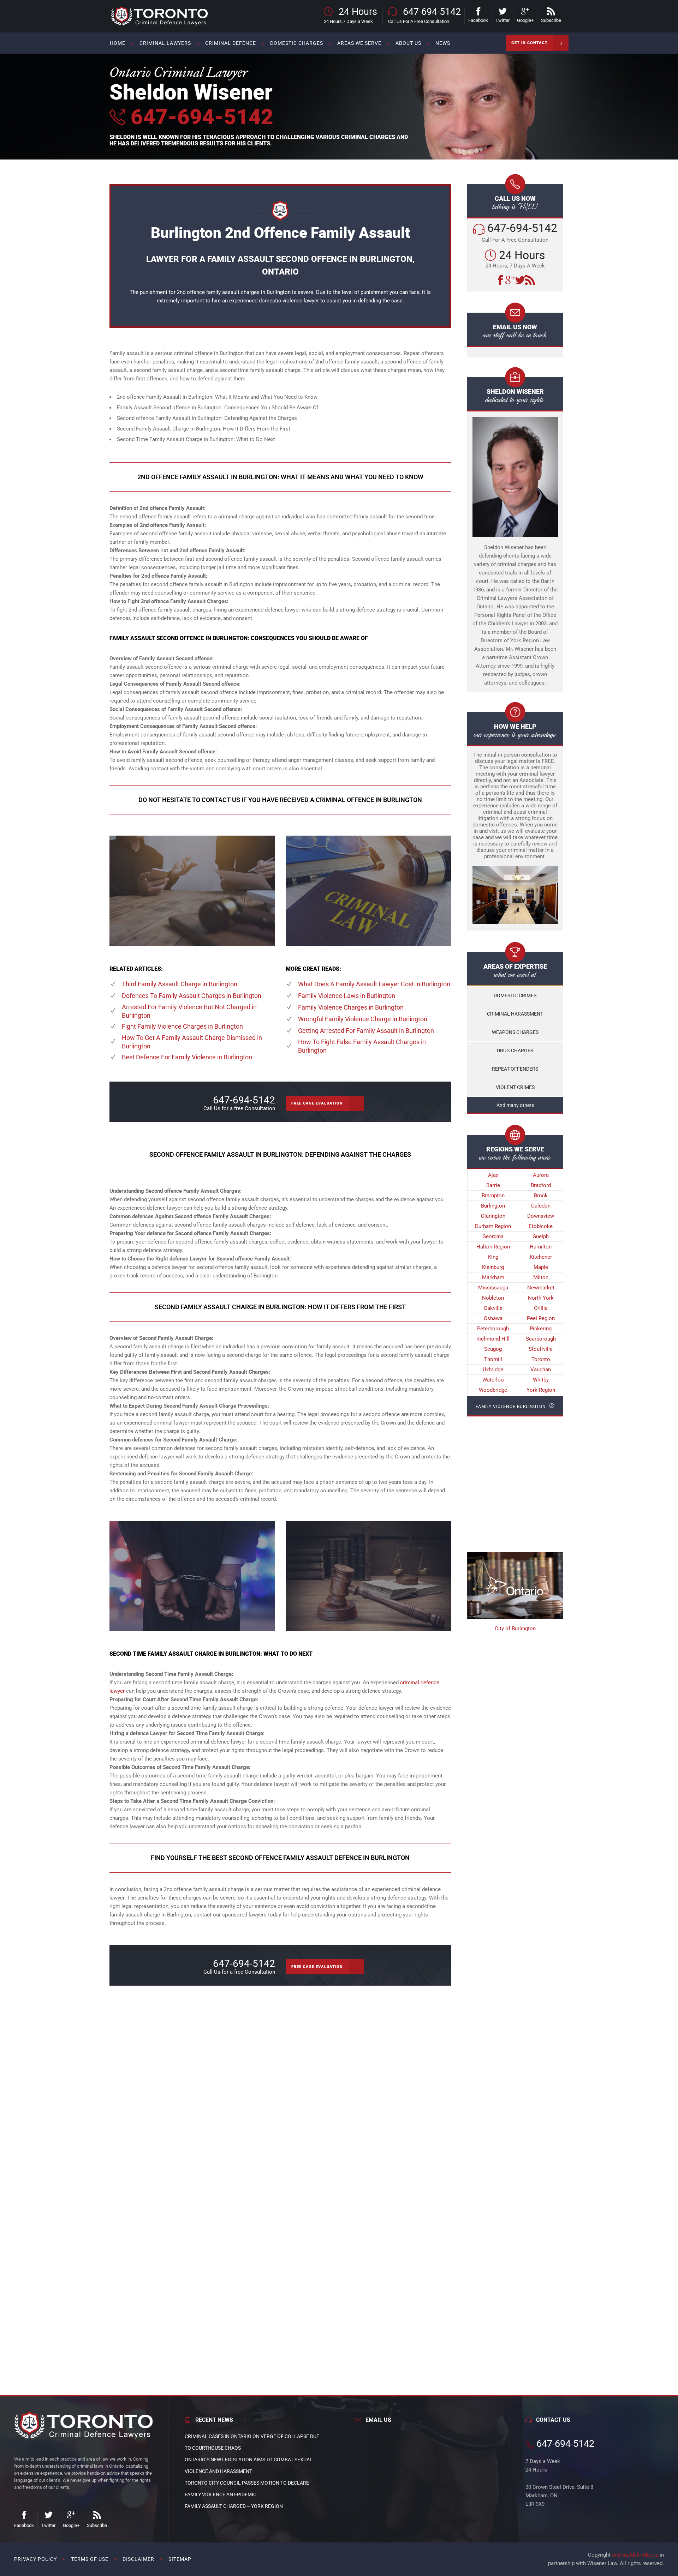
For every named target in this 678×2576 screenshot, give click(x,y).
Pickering (541, 1329)
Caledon (541, 1206)
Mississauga (493, 1288)
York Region (541, 1390)
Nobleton (493, 1298)
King (493, 1257)
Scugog (493, 1349)
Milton (541, 1277)
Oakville (493, 1308)
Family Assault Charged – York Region (234, 2506)
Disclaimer (138, 2559)
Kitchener (541, 1257)
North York (541, 1298)
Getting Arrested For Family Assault (366, 1031)
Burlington (493, 1206)
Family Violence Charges (351, 1007)
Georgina (493, 1236)
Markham (493, 1277)
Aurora (541, 1175)
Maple (541, 1267)
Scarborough (541, 1339)
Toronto (541, 1359)
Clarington (493, 1216)
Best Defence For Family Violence (187, 1057)
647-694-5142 (199, 117)
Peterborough (493, 1329)
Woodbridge (493, 1390)
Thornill (493, 1359)
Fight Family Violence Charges (182, 1026)
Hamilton (541, 1247)
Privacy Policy (35, 2559)
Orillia (541, 1308)
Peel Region (541, 1318)
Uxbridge (493, 1370)
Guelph (541, 1236)
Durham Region (493, 1226)
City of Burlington (515, 1629)
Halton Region (493, 1247)
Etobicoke (541, 1226)
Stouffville (541, 1349)
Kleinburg (493, 1267)
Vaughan (541, 1370)
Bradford (541, 1185)
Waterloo (493, 1380)
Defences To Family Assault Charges (192, 996)
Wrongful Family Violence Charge (363, 1019)
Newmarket (541, 1288)
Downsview (541, 1216)
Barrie (493, 1185)
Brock (541, 1196)
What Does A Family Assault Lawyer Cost (374, 984)
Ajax (493, 1175)
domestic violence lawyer (289, 301)
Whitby (541, 1380)
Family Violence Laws (347, 996)
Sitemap (180, 2559)
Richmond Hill (493, 1339)
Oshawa (493, 1318)
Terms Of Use (90, 2559)
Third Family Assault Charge (180, 984)
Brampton (493, 1196)
